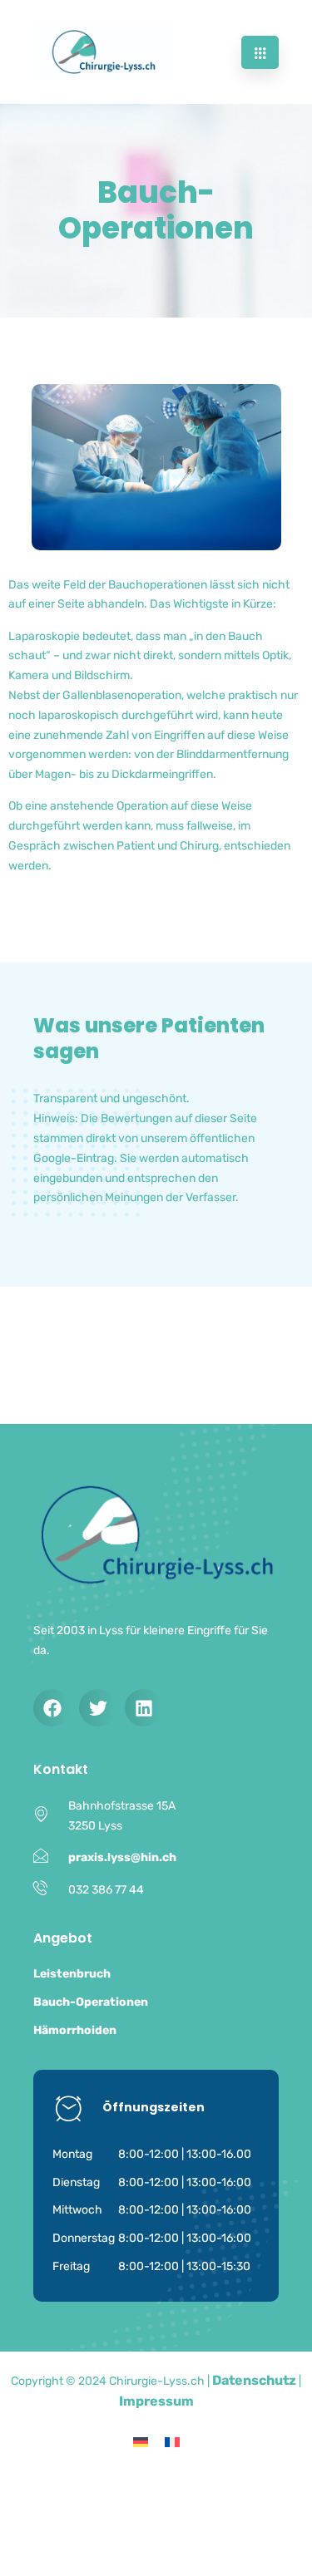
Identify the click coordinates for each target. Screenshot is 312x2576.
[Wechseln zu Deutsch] (141, 2442)
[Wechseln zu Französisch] (172, 2442)
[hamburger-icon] (260, 52)
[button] (52, 1708)
